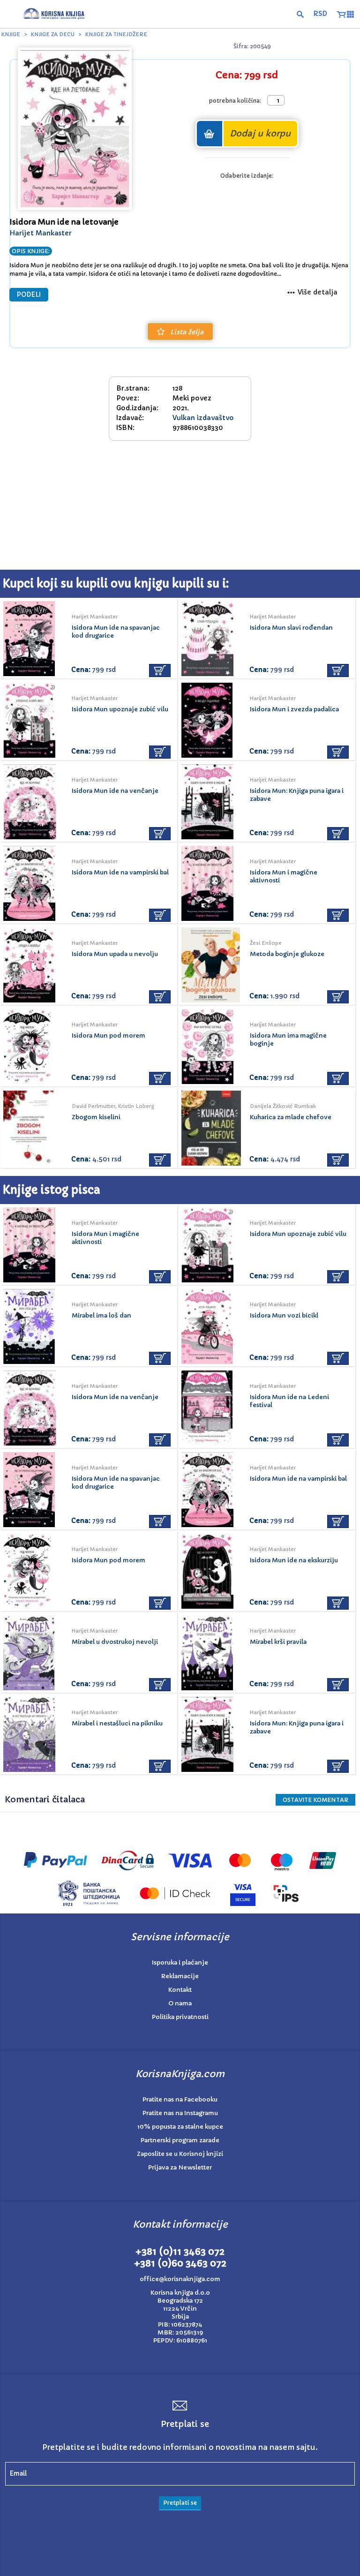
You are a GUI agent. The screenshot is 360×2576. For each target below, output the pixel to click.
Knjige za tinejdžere (116, 34)
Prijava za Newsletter (180, 2167)
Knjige (11, 34)
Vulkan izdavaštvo (203, 418)
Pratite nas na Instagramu (180, 2113)
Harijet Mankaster (41, 233)
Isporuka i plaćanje (180, 1962)
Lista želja (187, 332)
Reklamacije (180, 1976)
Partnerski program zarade (180, 2140)
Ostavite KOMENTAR (315, 1800)
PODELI (29, 295)
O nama (180, 2003)
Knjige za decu (53, 34)
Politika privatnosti (180, 2017)
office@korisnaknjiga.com (180, 2279)
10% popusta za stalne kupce (180, 2127)
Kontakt (180, 1990)
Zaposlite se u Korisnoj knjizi (180, 2154)
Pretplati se (180, 2503)
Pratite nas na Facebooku (180, 2099)
